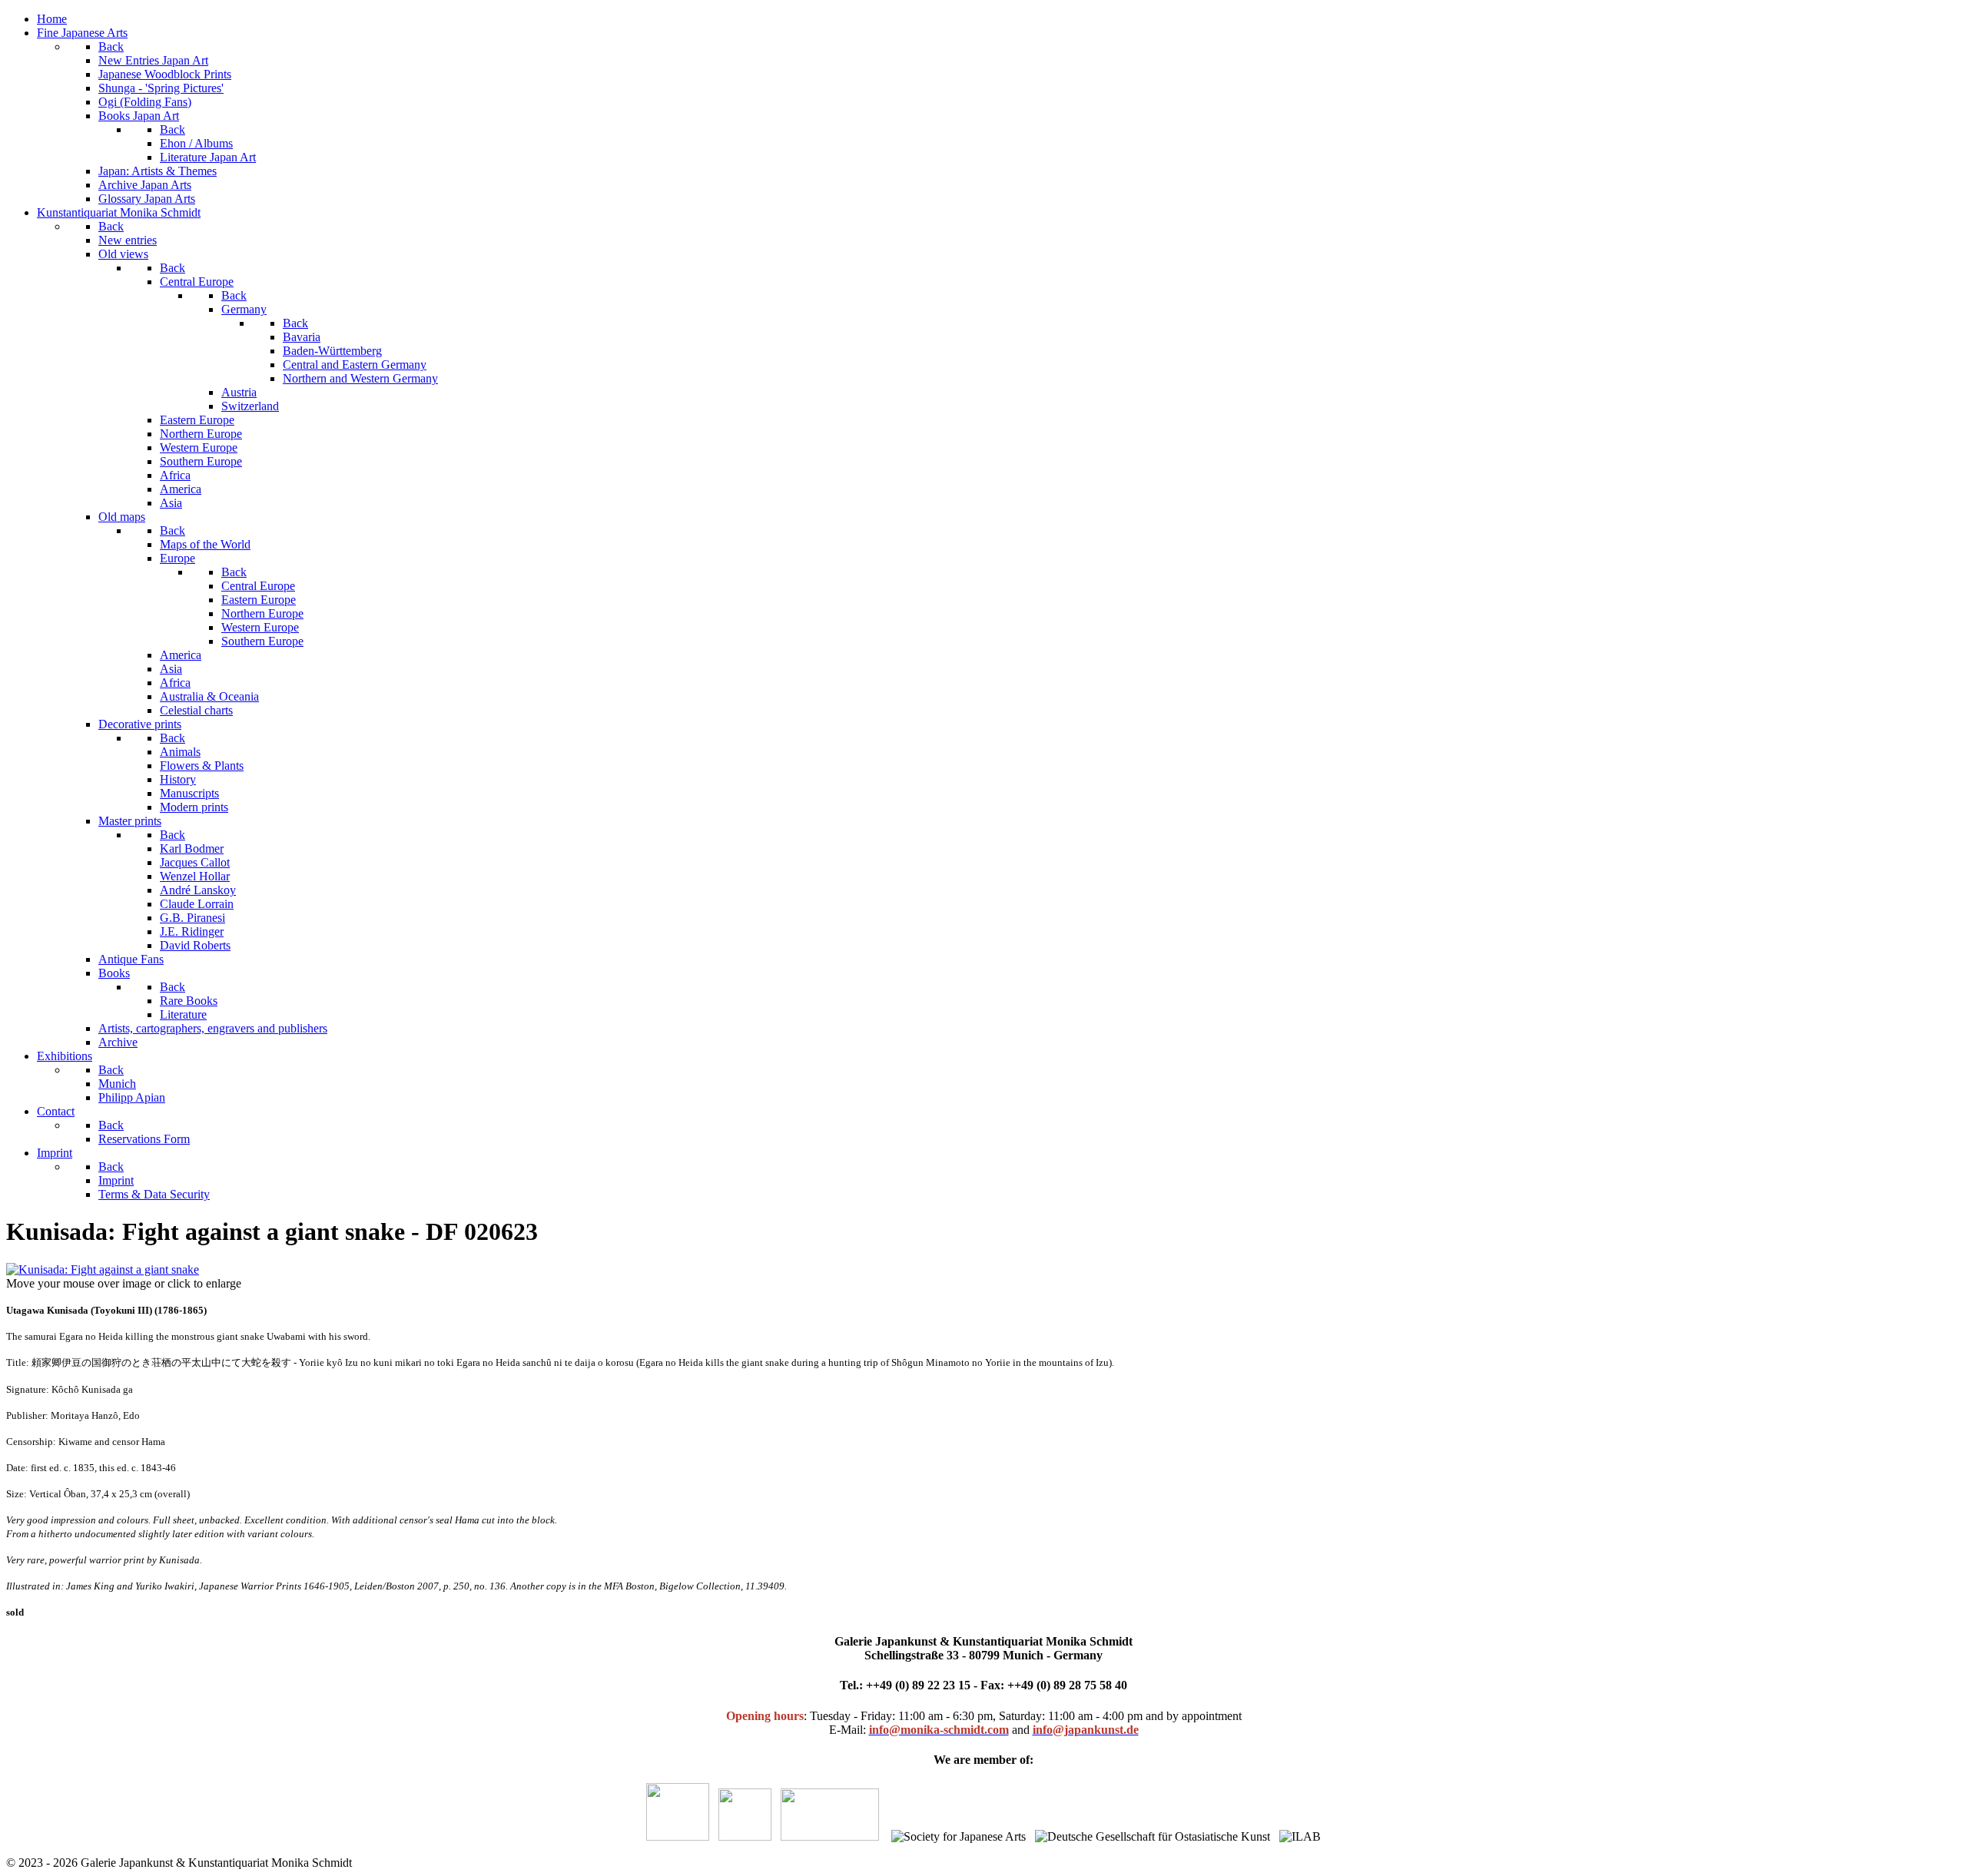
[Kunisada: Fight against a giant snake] (103, 1269)
